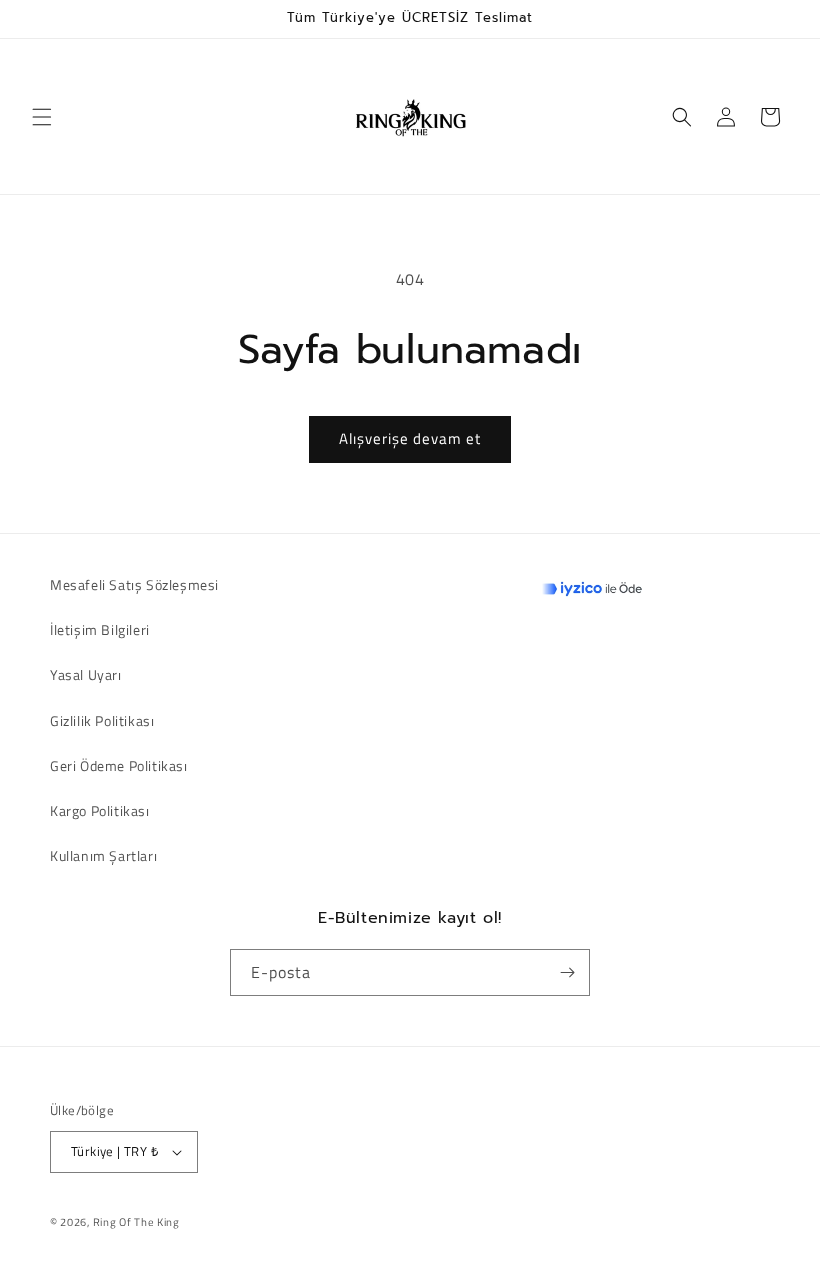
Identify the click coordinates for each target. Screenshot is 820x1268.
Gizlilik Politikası (102, 720)
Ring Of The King (136, 1222)
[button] (42, 117)
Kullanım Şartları (103, 855)
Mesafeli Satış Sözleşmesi (134, 584)
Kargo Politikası (100, 810)
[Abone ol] (567, 972)
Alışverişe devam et (410, 438)
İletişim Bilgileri (100, 629)
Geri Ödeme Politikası (119, 765)
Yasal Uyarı (86, 674)
